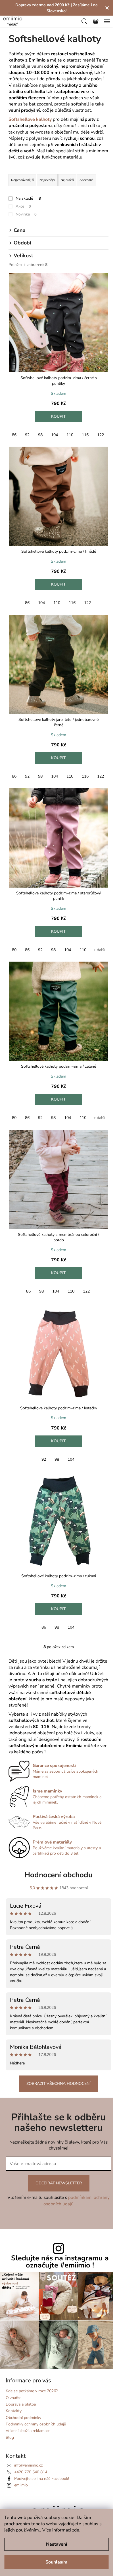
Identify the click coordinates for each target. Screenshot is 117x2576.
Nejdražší (67, 180)
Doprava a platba (21, 2404)
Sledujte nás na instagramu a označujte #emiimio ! (60, 2262)
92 (27, 435)
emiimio (21, 2485)
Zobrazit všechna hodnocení (58, 2084)
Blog (10, 2437)
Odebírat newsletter (59, 2183)
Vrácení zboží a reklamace (28, 2431)
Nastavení (57, 2544)
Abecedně (86, 180)
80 (14, 950)
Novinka (26, 214)
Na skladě (28, 198)
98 (40, 435)
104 (55, 435)
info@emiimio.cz (28, 2465)
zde (76, 2530)
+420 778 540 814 (31, 2472)
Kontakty (14, 2411)
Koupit (58, 416)
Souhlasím (56, 2562)
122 (101, 435)
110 (70, 435)
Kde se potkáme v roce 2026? (32, 2391)
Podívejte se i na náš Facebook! (42, 2479)
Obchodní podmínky (23, 2418)
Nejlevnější (47, 180)
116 (85, 435)
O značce (13, 2398)
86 (14, 435)
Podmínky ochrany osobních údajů (36, 2424)
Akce (23, 206)
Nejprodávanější (22, 180)
